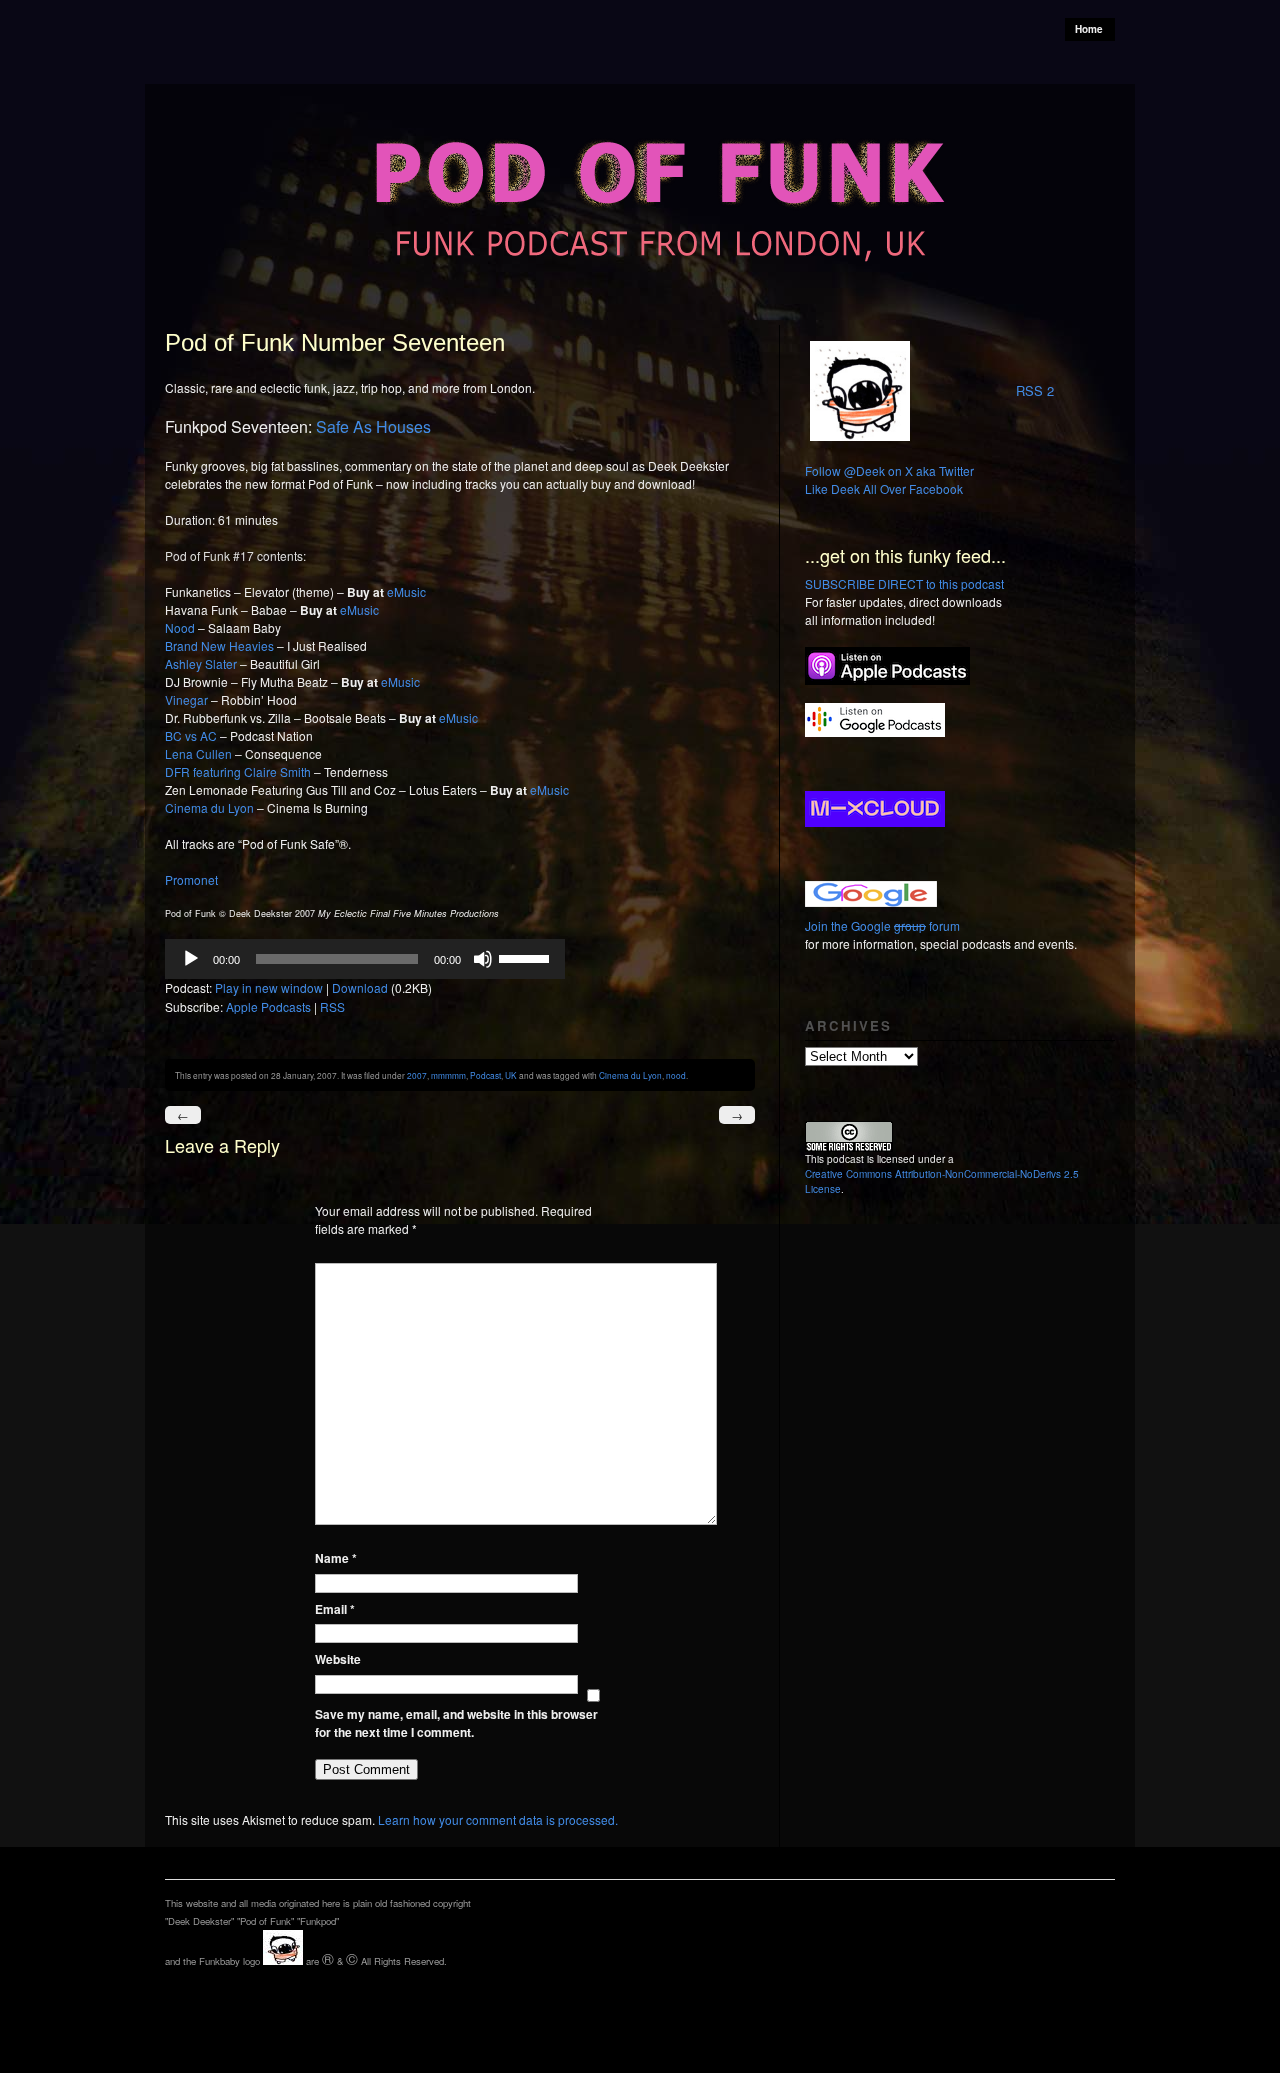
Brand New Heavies (219, 645)
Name (336, 1558)
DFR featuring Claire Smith (238, 771)
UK (511, 1075)
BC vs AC (191, 735)
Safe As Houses (373, 426)
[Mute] (483, 959)
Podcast (485, 1075)
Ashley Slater (201, 663)
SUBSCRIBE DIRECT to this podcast (904, 583)
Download (360, 987)
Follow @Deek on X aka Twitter (889, 470)
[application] (365, 959)
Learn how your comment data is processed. (498, 1819)
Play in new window (269, 987)
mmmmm (448, 1075)
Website (338, 1659)
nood (676, 1075)
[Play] (191, 959)
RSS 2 (1035, 390)
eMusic (406, 591)
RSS (332, 1006)
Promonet (191, 879)
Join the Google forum (882, 925)
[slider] (527, 957)
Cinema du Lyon (209, 807)
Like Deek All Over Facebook (884, 488)
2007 (417, 1075)
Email (335, 1609)
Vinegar (186, 699)
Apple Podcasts (268, 1006)
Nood (180, 627)
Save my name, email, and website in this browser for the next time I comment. (456, 1723)
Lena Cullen (198, 753)
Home (1089, 29)
